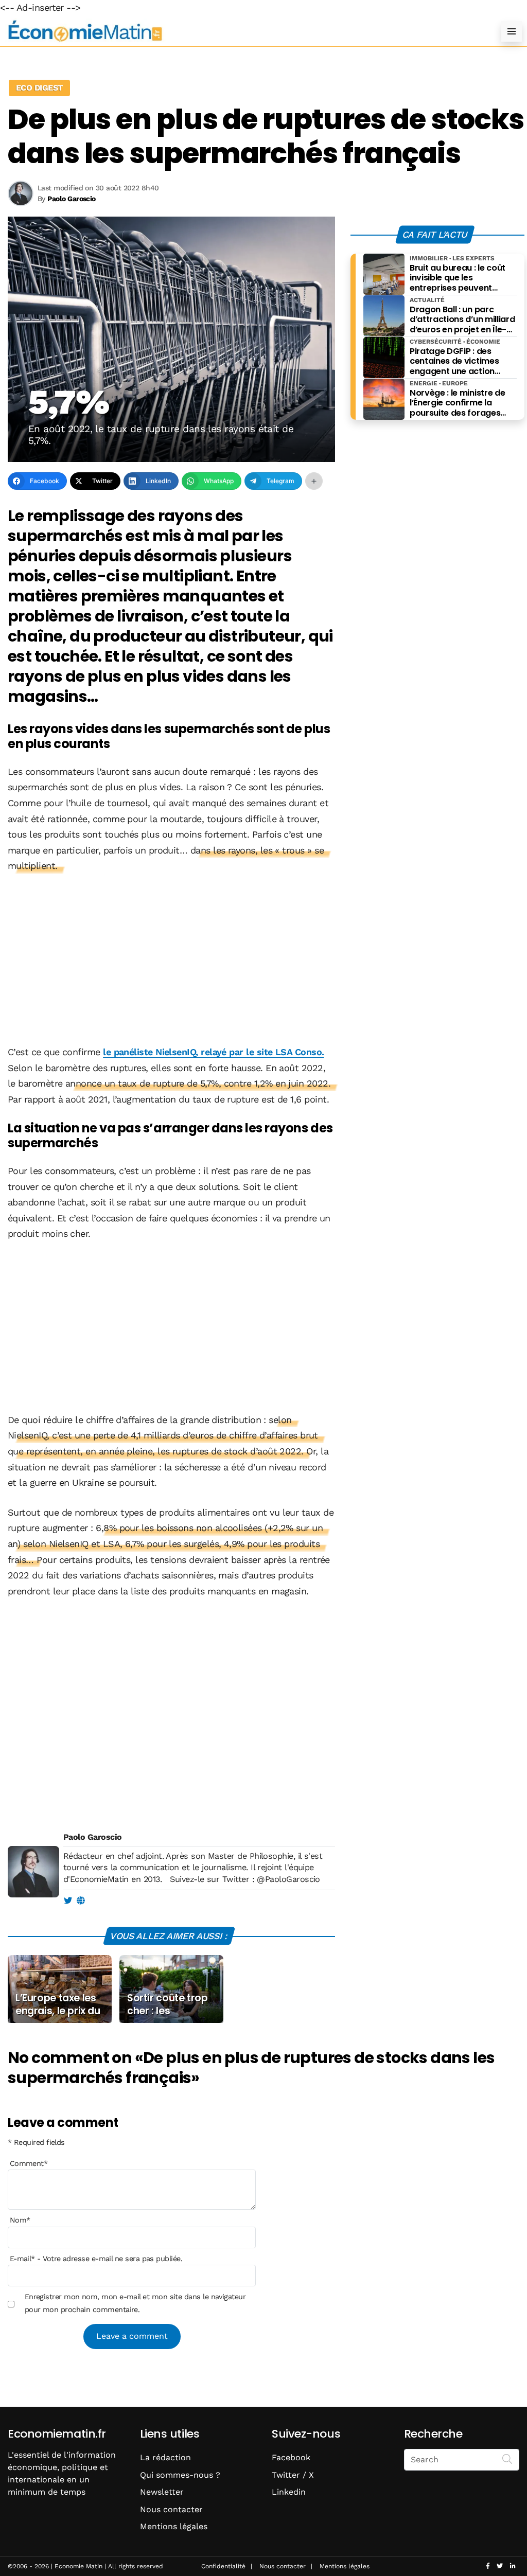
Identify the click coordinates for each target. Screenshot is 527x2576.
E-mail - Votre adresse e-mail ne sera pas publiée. (96, 2259)
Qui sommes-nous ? (180, 2475)
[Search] (507, 2459)
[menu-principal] (512, 31)
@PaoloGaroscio (288, 1879)
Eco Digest (39, 88)
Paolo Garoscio (92, 1837)
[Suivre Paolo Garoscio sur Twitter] (68, 1901)
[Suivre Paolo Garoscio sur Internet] (81, 1901)
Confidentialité (223, 2566)
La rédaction (165, 2457)
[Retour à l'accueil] (243, 31)
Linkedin (289, 2492)
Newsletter (162, 2492)
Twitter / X (293, 2475)
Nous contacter (171, 2509)
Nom (20, 2220)
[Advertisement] (171, 960)
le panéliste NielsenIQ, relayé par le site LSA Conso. (213, 1052)
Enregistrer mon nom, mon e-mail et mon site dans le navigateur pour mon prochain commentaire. (135, 2303)
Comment (29, 2163)
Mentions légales (174, 2526)
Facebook (291, 2457)
